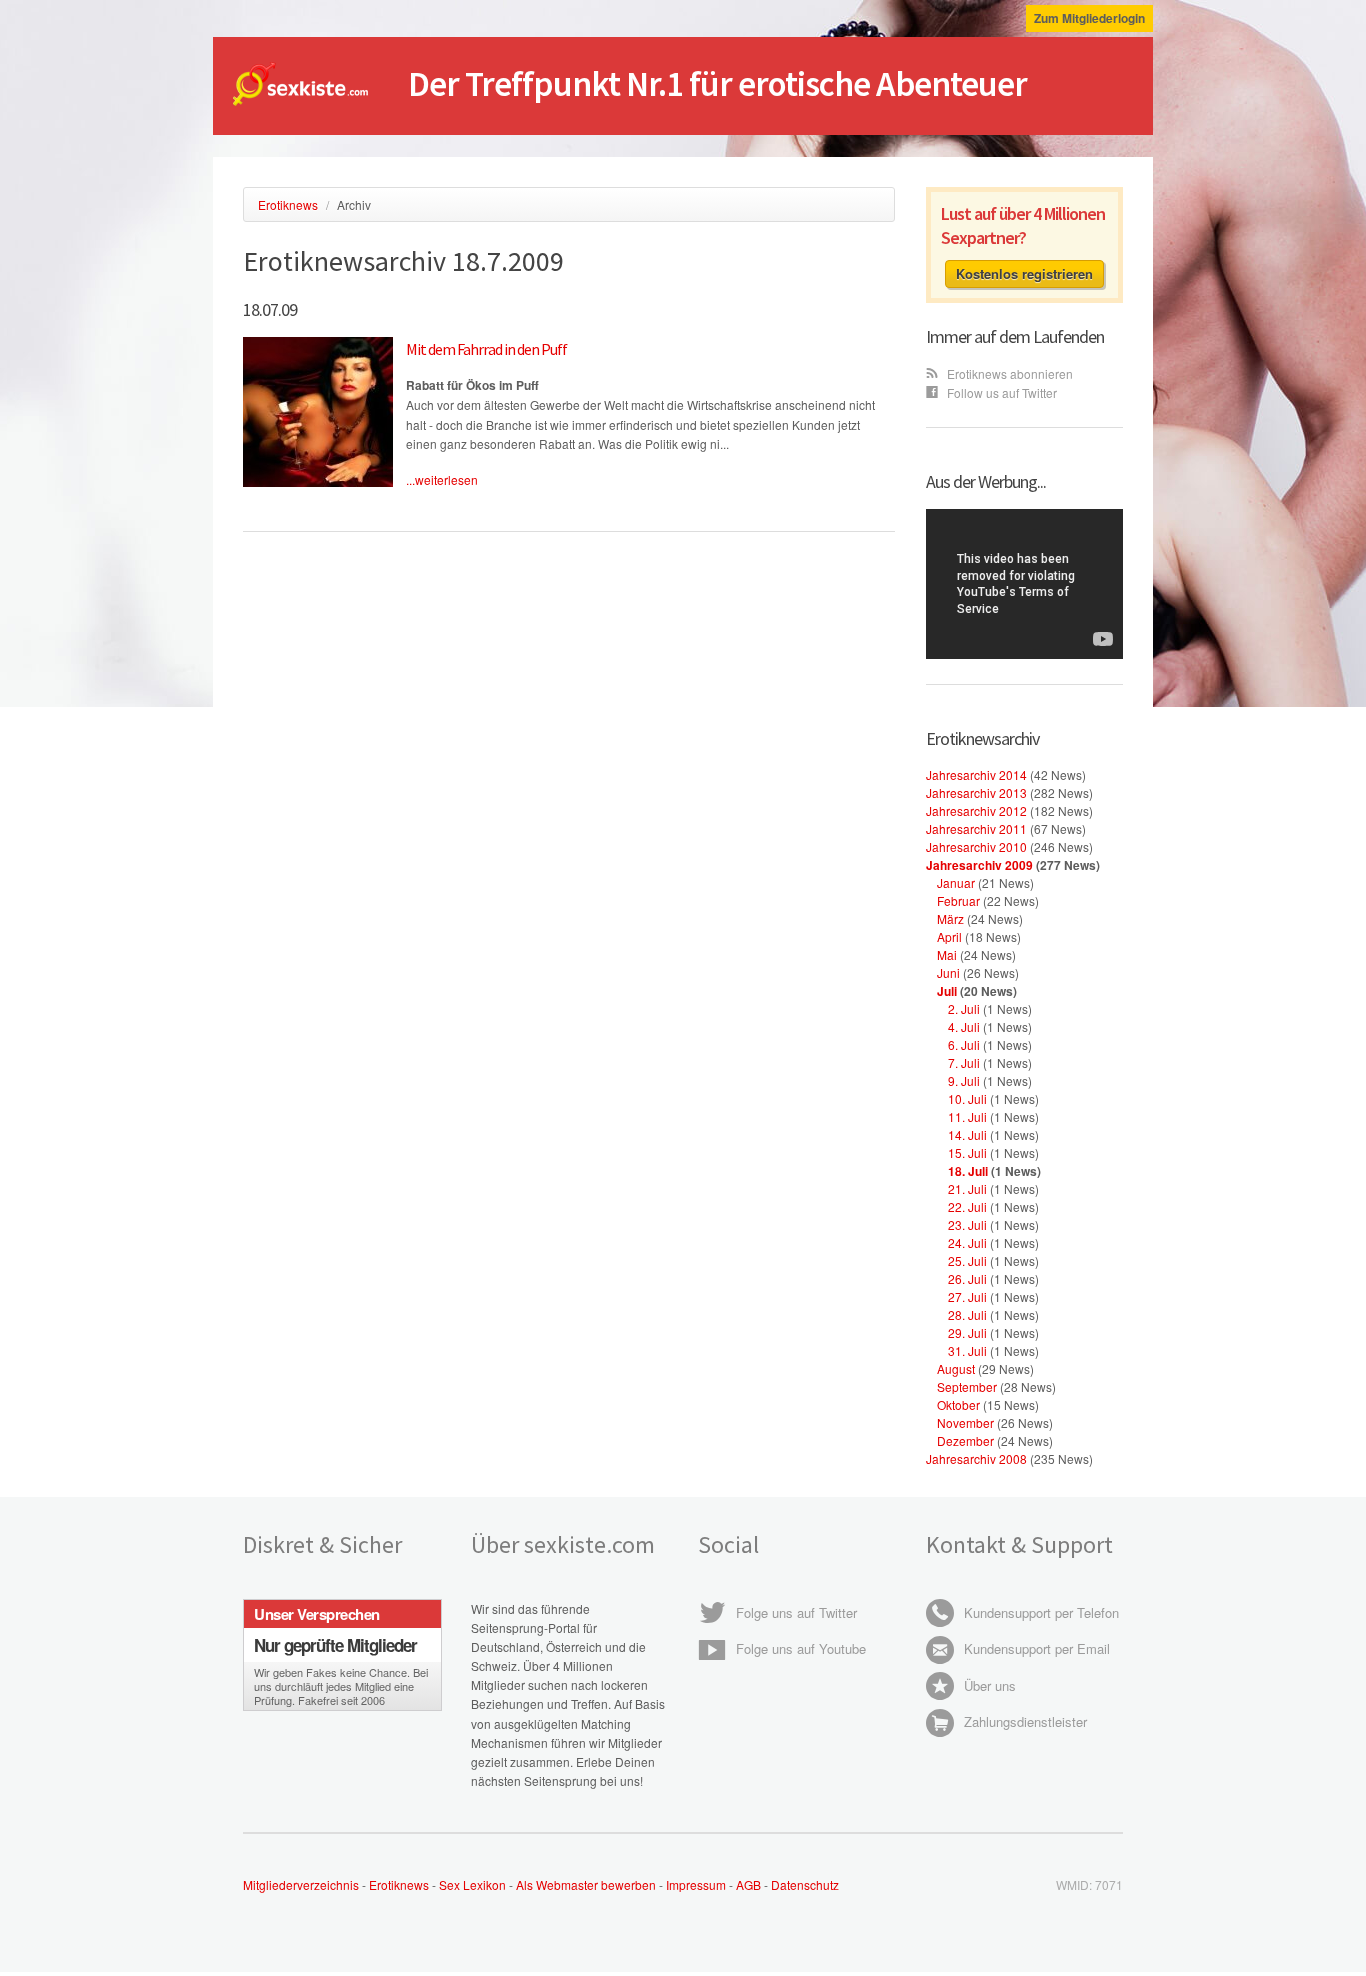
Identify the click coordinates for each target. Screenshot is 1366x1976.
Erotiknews (399, 1884)
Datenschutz (805, 1884)
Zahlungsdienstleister (1023, 1721)
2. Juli (964, 1008)
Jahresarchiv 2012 (976, 810)
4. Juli (964, 1026)
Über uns (988, 1685)
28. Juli (967, 1314)
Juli (947, 991)
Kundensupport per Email (1035, 1648)
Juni (948, 972)
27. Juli (967, 1296)
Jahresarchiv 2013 (976, 792)
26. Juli (967, 1278)
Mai (947, 954)
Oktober (958, 1404)
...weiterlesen (442, 479)
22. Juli (967, 1206)
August (956, 1368)
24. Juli (967, 1242)
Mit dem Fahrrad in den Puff (486, 349)
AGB (750, 1884)
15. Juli (967, 1152)
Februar (958, 900)
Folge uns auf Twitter (794, 1612)
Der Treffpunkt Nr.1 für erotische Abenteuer (717, 84)
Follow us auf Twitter (1000, 392)
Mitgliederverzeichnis (301, 1884)
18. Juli (968, 1171)
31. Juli (967, 1350)
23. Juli (967, 1224)
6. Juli (964, 1044)
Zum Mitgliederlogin (1089, 18)
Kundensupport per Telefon (1039, 1612)
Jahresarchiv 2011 (976, 828)
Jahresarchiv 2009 (979, 865)
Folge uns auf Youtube (799, 1648)
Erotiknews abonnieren (1008, 373)
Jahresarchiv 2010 (976, 846)
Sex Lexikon (472, 1884)
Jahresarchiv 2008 (976, 1458)
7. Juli (964, 1062)
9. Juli (964, 1080)
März (950, 918)
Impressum (696, 1884)
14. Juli (967, 1134)
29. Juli (967, 1332)
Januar (956, 882)
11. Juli (967, 1116)
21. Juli (967, 1188)
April (949, 936)
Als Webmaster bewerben (586, 1884)
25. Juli (967, 1260)
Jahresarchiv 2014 (976, 774)
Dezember (965, 1440)
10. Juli (967, 1098)
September (967, 1386)
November (965, 1422)
